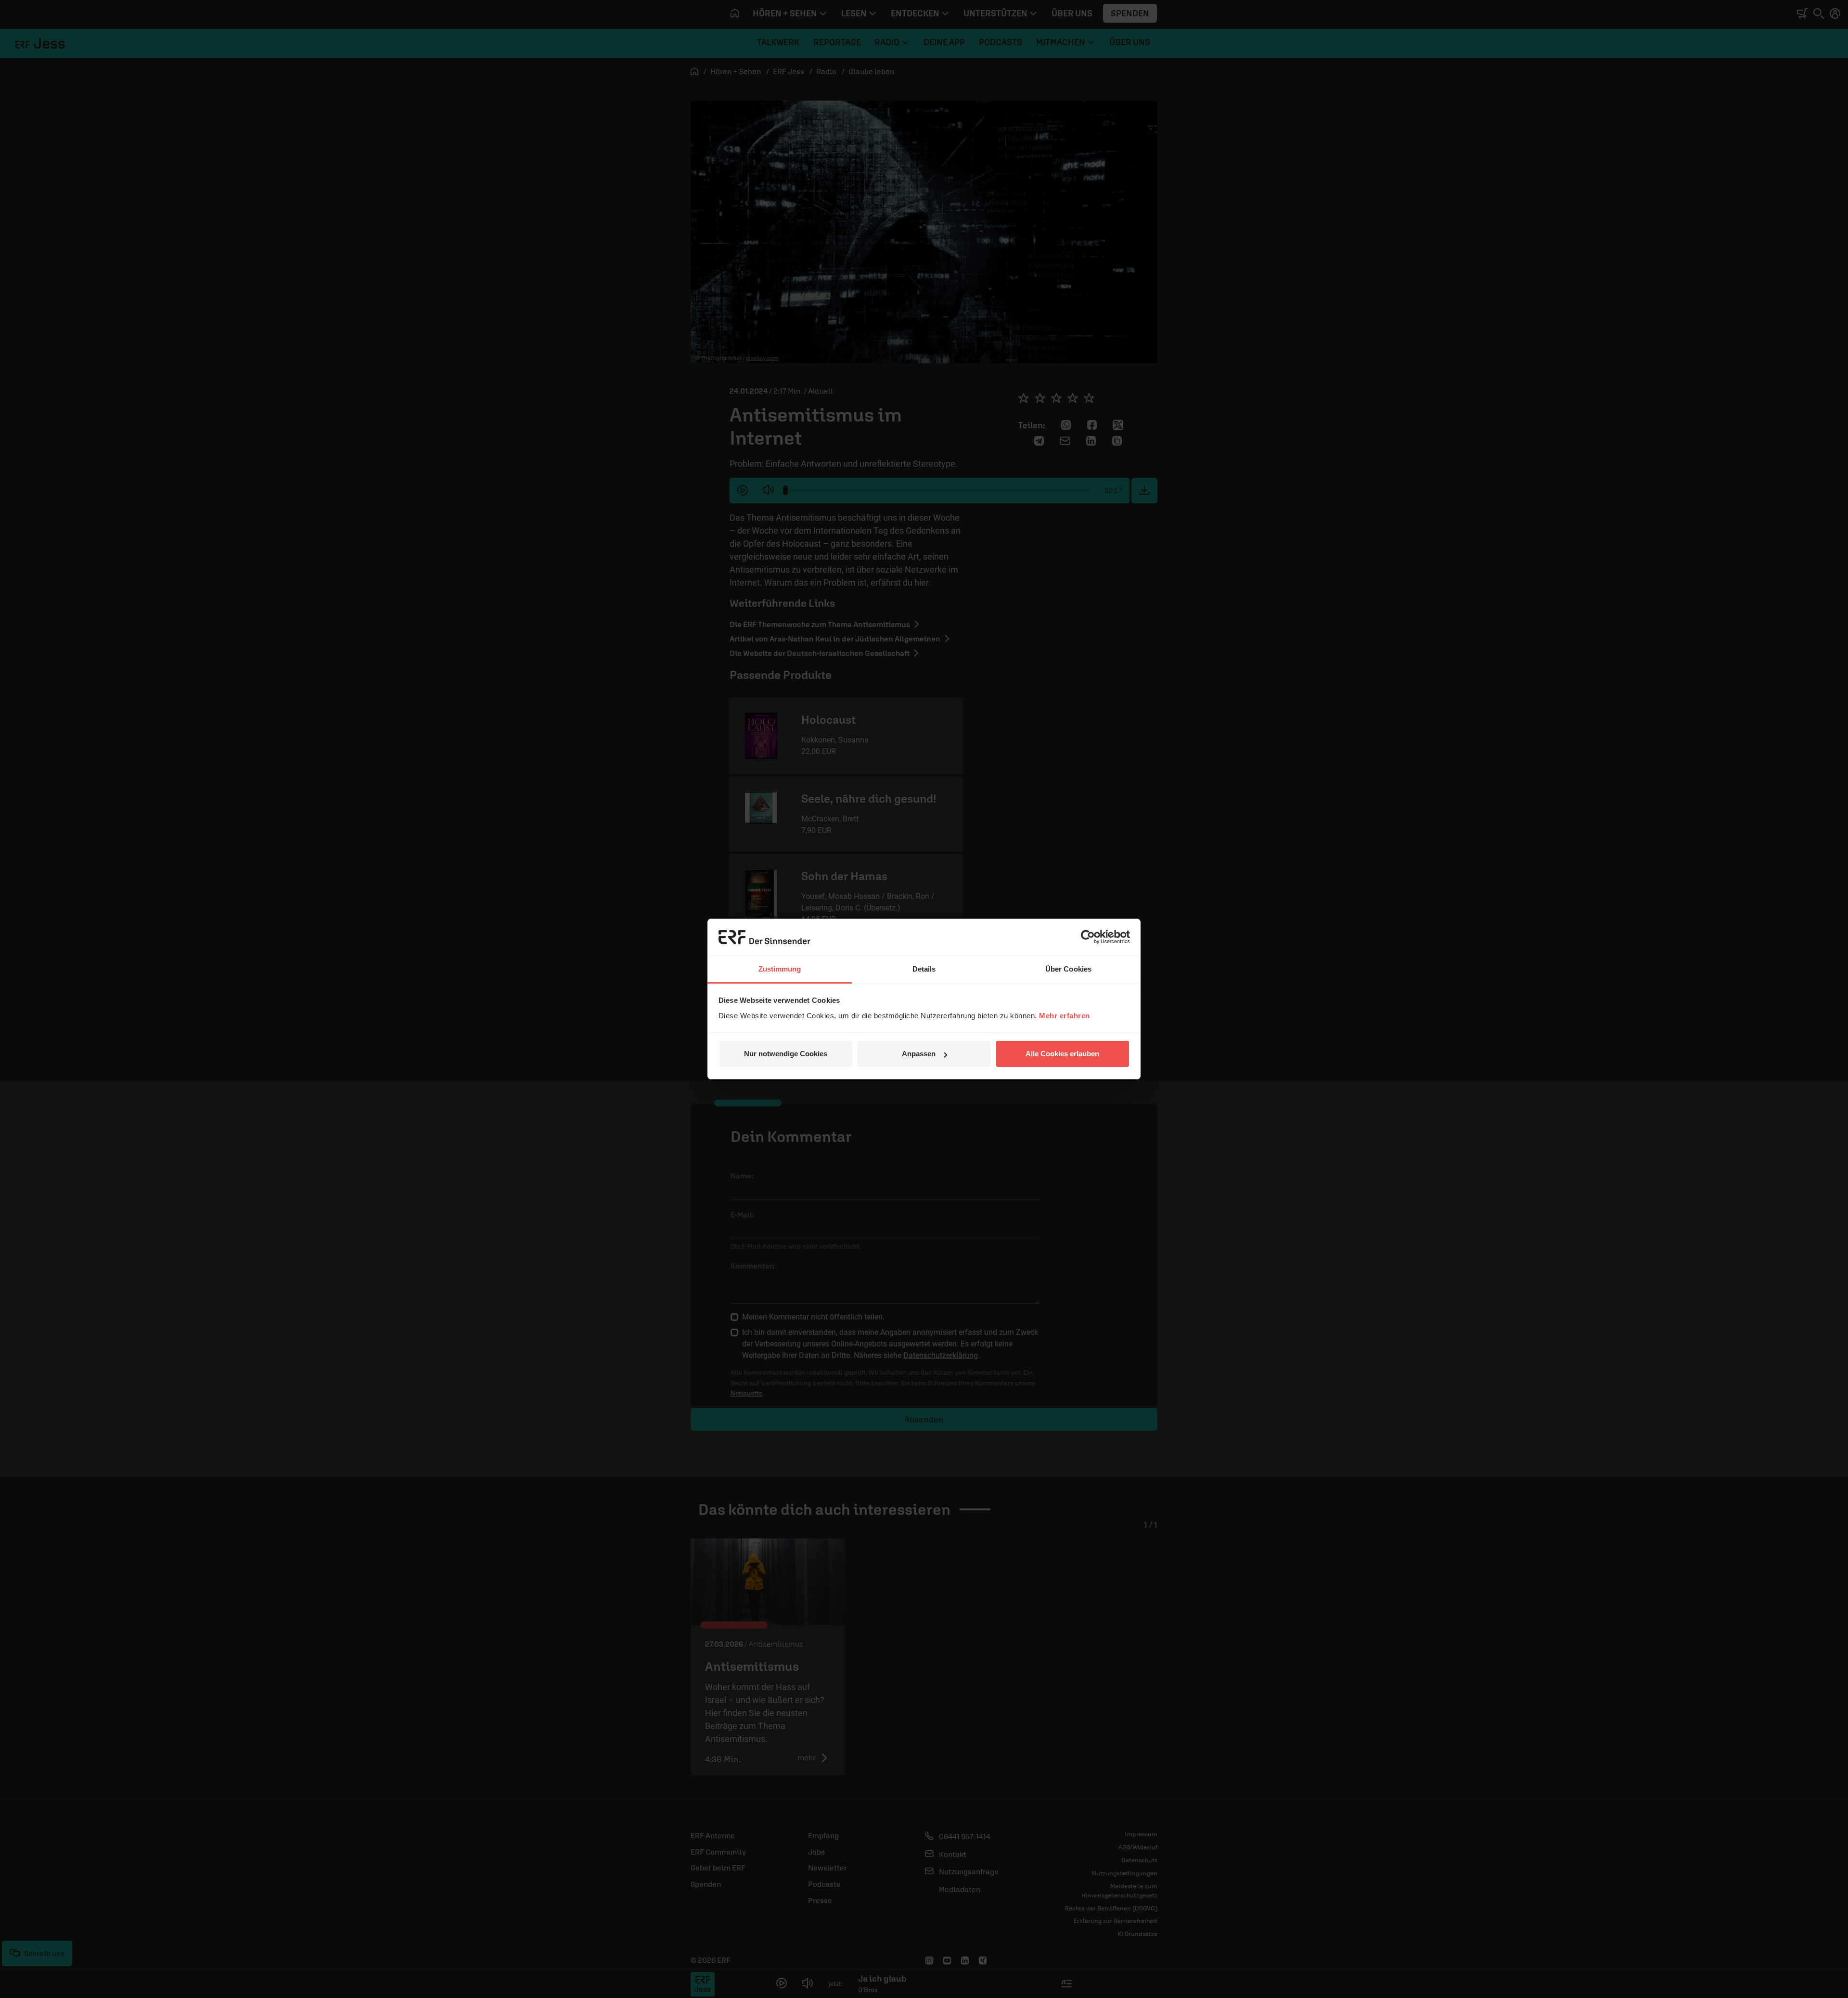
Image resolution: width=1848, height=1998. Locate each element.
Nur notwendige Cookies (786, 1054)
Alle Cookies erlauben (1062, 1054)
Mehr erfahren (1065, 1016)
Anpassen (919, 1054)
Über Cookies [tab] (1068, 969)
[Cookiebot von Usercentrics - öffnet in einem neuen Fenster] (1088, 937)
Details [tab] (924, 969)
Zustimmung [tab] (780, 969)
